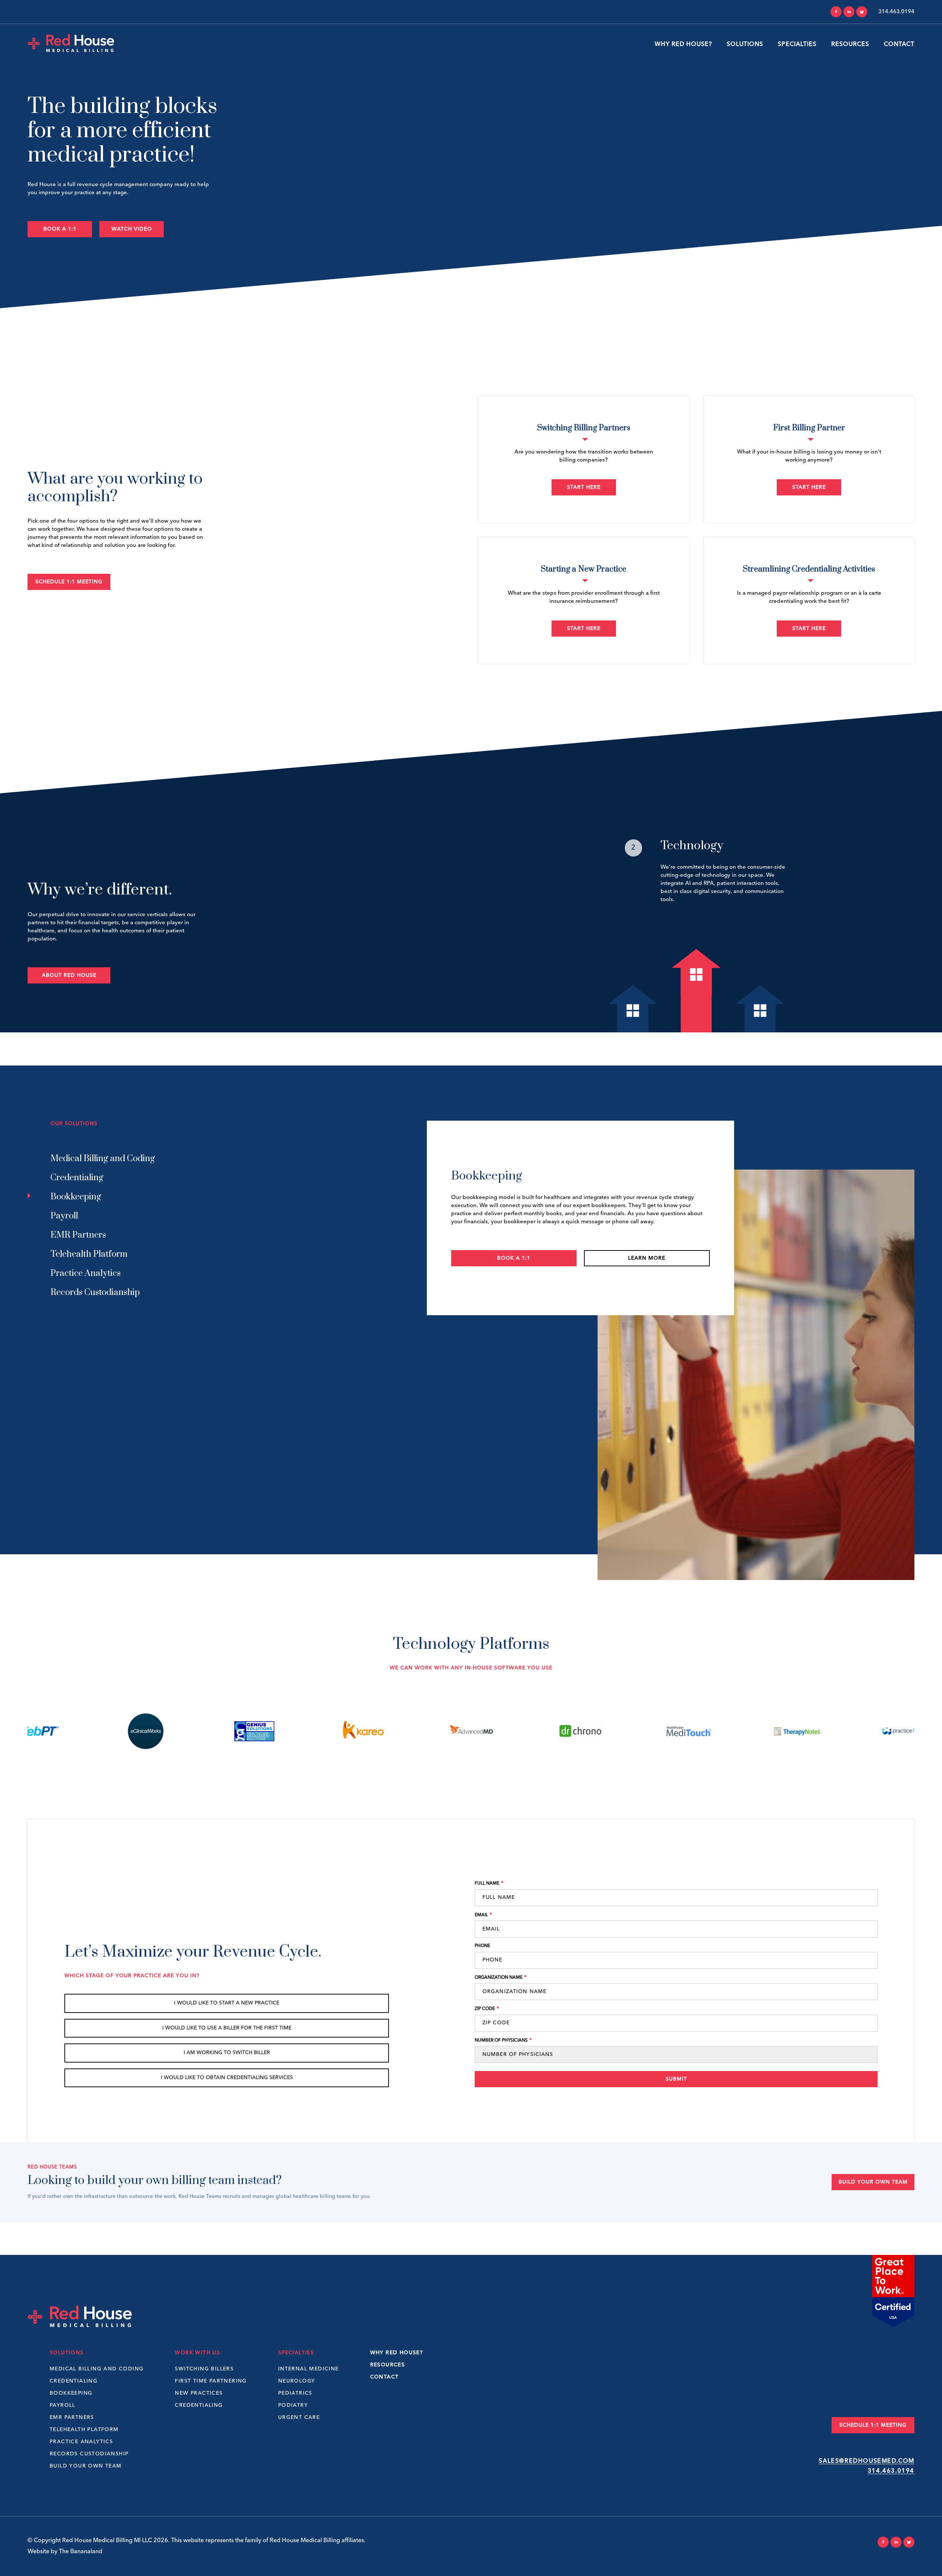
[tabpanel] (697, 886)
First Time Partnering (211, 2381)
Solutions (745, 45)
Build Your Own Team (873, 2182)
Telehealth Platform (84, 2430)
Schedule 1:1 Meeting (69, 582)
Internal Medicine (309, 2369)
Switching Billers (204, 2369)
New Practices (199, 2393)
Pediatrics (295, 2393)
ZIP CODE (487, 2009)
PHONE (482, 1946)
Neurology (297, 2381)
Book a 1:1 (60, 229)
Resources (850, 45)
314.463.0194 (891, 2471)
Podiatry (293, 2405)
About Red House (69, 975)
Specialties (797, 45)
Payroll (63, 2405)
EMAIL (483, 1915)
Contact (899, 45)
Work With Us (197, 2353)
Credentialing (74, 2381)
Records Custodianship (89, 2454)
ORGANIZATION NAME (501, 1977)
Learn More (647, 1266)
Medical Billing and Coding (97, 2369)
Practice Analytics (81, 2442)
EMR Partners (72, 2417)
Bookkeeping (71, 2393)
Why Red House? (683, 45)
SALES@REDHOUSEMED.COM (867, 2461)
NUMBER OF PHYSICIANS (503, 2040)
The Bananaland (81, 2552)
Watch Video (132, 229)
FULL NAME (489, 1883)
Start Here (584, 487)
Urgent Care (299, 2417)
